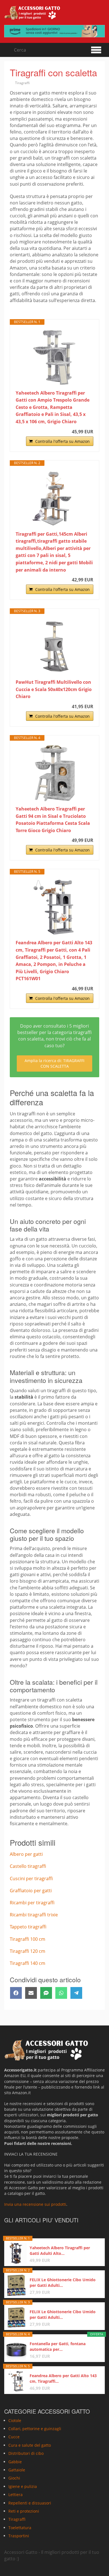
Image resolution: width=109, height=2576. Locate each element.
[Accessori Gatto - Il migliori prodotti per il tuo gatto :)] (32, 13)
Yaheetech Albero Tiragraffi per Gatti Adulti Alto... (60, 2251)
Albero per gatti (26, 1854)
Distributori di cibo (26, 2453)
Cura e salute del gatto (30, 2445)
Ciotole (15, 2420)
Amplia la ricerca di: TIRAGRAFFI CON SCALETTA (54, 1063)
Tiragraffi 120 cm (28, 1951)
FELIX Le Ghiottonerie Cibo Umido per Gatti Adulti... (63, 2283)
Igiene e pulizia (23, 2486)
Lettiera (16, 2495)
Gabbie (15, 2462)
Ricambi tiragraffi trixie (34, 1915)
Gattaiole (17, 2470)
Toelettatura (20, 2528)
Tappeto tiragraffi (28, 1927)
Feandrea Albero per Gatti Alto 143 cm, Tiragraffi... (63, 2378)
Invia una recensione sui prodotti (35, 2204)
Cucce (14, 2437)
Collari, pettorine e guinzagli (35, 2429)
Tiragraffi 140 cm (28, 1963)
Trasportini (19, 2536)
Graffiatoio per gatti (31, 1891)
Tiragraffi (22, 83)
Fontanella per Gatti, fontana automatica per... (58, 2346)
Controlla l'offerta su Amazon (62, 441)
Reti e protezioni (24, 2511)
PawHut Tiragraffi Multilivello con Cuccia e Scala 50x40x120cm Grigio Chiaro (54, 689)
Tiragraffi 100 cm (28, 1939)
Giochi (14, 2478)
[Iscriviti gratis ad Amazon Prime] (54, 31)
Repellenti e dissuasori (30, 2503)
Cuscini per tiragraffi (31, 1879)
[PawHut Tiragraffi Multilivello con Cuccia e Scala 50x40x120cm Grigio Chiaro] (54, 646)
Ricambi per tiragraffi (32, 1903)
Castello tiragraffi (28, 1866)
